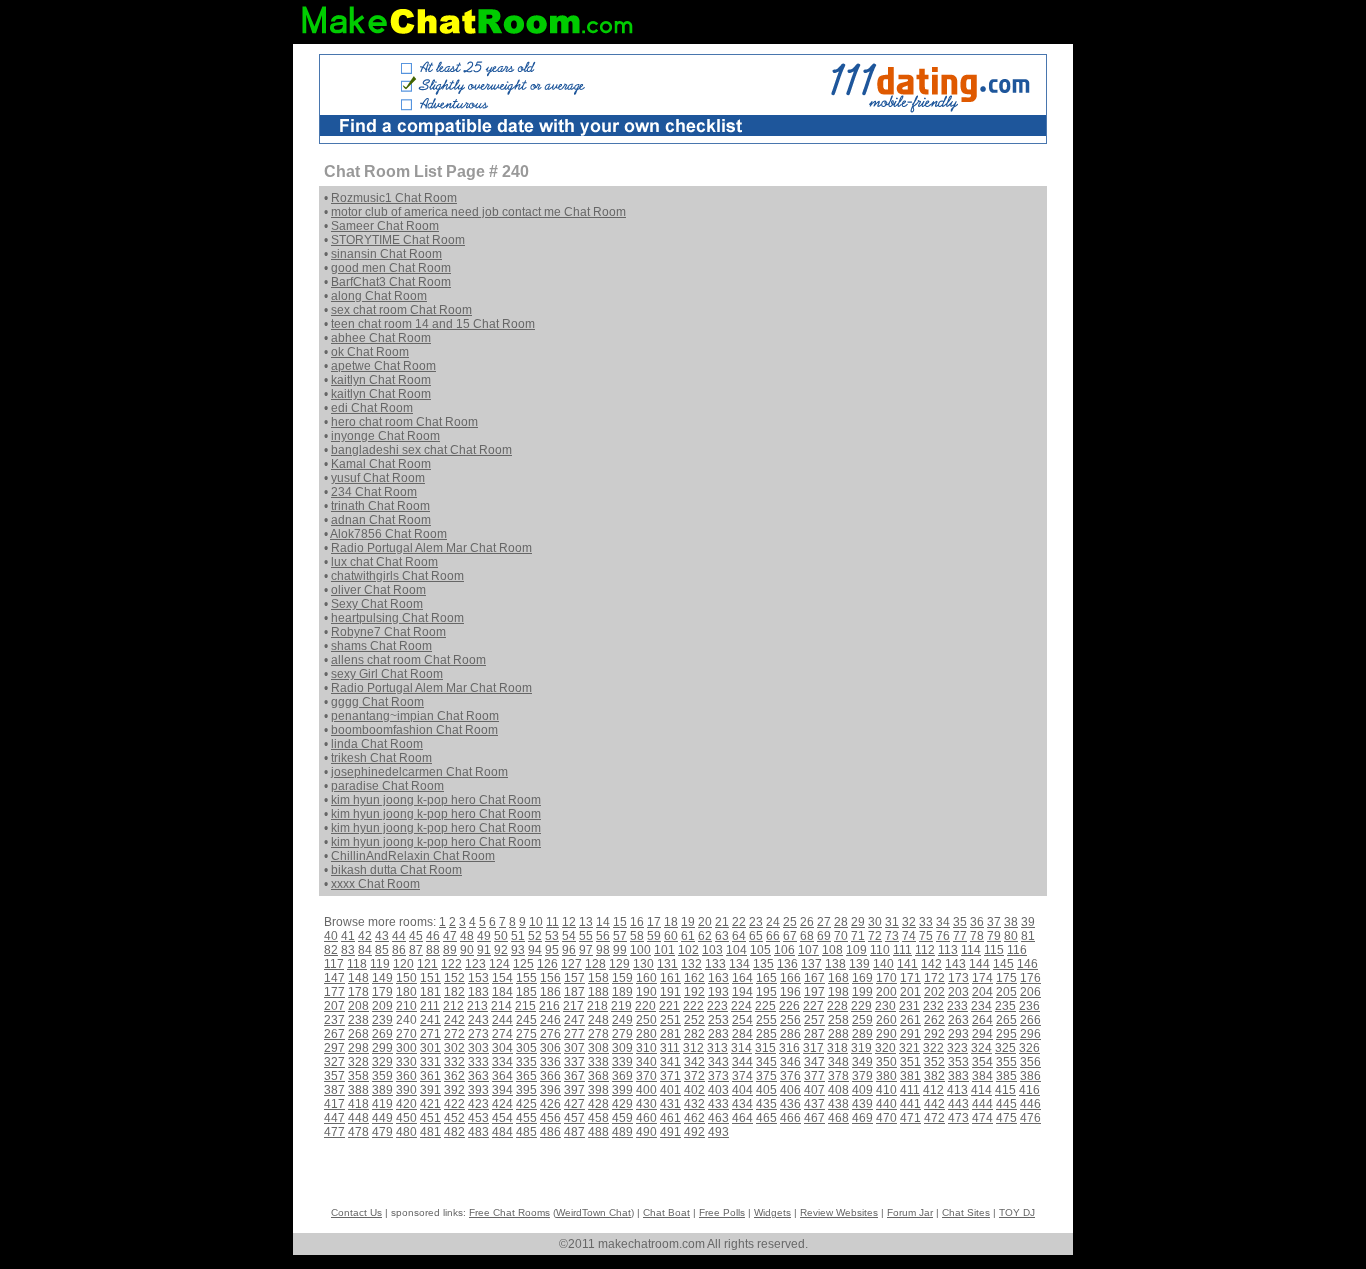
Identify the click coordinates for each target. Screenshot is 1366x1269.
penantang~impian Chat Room (415, 716)
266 (1030, 1020)
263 (958, 1020)
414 (981, 1090)
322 (933, 1048)
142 (931, 964)
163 (718, 978)
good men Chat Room (391, 268)
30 (875, 922)
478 (358, 1132)
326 (1029, 1048)
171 (910, 978)
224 (741, 1006)
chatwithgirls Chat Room (397, 576)
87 (416, 950)
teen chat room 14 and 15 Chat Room (433, 324)
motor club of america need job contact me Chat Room (478, 212)
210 (406, 1006)
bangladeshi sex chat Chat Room (421, 450)
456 (550, 1118)
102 (688, 950)
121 (427, 964)
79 (994, 936)
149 (382, 978)
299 (382, 1048)
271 (430, 1034)
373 (718, 1076)
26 (807, 922)
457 (574, 1118)
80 (1011, 936)
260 (886, 1020)
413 (957, 1090)
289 (862, 1034)
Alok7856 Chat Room (388, 534)
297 (334, 1048)
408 (838, 1090)
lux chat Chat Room (384, 562)
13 (586, 922)
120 (403, 964)
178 (358, 992)
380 (886, 1076)
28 (841, 922)
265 (1006, 1020)
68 (807, 936)
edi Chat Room (372, 408)
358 (358, 1076)
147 (334, 978)
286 (790, 1034)
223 (717, 1006)
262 (934, 1020)
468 (838, 1118)
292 (934, 1034)
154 (502, 978)
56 (603, 936)
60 (671, 936)
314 (741, 1048)
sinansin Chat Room (386, 254)
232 (933, 1006)
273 (478, 1034)
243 (478, 1020)
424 (502, 1104)
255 (766, 1020)
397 (574, 1090)
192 (694, 992)
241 (430, 1020)
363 (478, 1076)
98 (603, 950)
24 (773, 922)
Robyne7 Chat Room (388, 632)
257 (814, 1020)
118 (357, 964)
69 (824, 936)
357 (334, 1076)
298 (358, 1048)
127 (571, 964)
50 (501, 936)
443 (958, 1104)
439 (862, 1104)
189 (622, 992)
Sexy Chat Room (377, 604)
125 (523, 964)
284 (742, 1034)
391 (430, 1090)
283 (718, 1034)
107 (808, 950)
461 (670, 1118)
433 (718, 1104)
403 (718, 1090)
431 (670, 1104)
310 (646, 1048)
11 (552, 922)
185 (526, 992)
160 (646, 978)
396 (550, 1090)
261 (910, 1020)
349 (862, 1062)
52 (535, 936)
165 (766, 978)
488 (598, 1132)
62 (705, 936)
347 (814, 1062)
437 (814, 1104)
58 (637, 936)
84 (365, 950)
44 (399, 936)
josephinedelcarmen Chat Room (419, 772)
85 (382, 950)
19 (688, 922)
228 (837, 1006)
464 (742, 1118)
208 (358, 1006)
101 (664, 950)
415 (1005, 1090)
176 (1030, 978)
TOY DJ (1017, 1212)
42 (365, 936)
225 (765, 1006)
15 (620, 922)
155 (526, 978)
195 (766, 992)
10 (536, 922)
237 (334, 1020)
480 (406, 1132)
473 (958, 1118)
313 (717, 1048)
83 (348, 950)
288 (838, 1034)
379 (862, 1076)
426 (550, 1104)
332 (454, 1062)
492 (694, 1132)
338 (598, 1062)
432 (694, 1104)
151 (430, 978)
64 (739, 936)
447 (334, 1118)
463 (718, 1118)
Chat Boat (666, 1212)
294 (982, 1034)
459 (622, 1118)
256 (790, 1020)
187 (574, 992)
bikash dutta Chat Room (396, 870)
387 (334, 1090)
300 (406, 1048)
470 (886, 1118)
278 (598, 1034)
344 (742, 1062)
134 (739, 964)
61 (688, 936)
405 (766, 1090)
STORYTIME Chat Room (398, 240)
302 (454, 1048)
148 (358, 978)
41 (348, 936)
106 (784, 950)
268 (358, 1034)
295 (1006, 1034)
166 (790, 978)
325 (1005, 1048)
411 (910, 1090)
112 (925, 950)
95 (552, 950)
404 (742, 1090)
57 (620, 936)
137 (811, 964)
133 (715, 964)
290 (886, 1034)
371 (670, 1076)
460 (646, 1118)
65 (756, 936)
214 (501, 1006)
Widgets (772, 1212)
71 (858, 936)
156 (550, 978)
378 (838, 1076)
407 (814, 1090)
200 (886, 992)
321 (909, 1048)
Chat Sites (966, 1212)
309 (622, 1048)
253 (718, 1020)
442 (934, 1104)
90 (467, 950)
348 (838, 1062)
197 (814, 992)
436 (790, 1104)
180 (406, 992)
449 (382, 1118)
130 (643, 964)
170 (886, 978)
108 (832, 950)
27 (824, 922)
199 (862, 992)
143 (955, 964)
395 (526, 1090)
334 (502, 1062)
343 (718, 1062)
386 (1030, 1076)
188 (598, 992)
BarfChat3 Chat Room (391, 282)
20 (705, 922)
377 (814, 1076)
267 (334, 1034)
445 (1006, 1104)
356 (1030, 1062)
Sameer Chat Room (385, 226)
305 (526, 1048)
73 (892, 936)
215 (525, 1006)
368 (598, 1076)
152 (454, 978)
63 (722, 936)
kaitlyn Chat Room (381, 380)
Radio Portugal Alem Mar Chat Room (431, 548)
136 (787, 964)
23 (756, 922)
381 (910, 1076)
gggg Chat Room (377, 702)
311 (670, 1048)
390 (406, 1090)
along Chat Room (379, 296)
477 (334, 1132)
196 (790, 992)
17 (654, 922)
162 (694, 978)
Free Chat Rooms (509, 1212)
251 (670, 1020)
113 (948, 950)
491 (670, 1132)
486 (550, 1132)
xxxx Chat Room (375, 884)
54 (569, 936)
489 (622, 1132)
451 (430, 1118)
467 (814, 1118)
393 (478, 1090)
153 (478, 978)
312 (693, 1048)
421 (430, 1104)
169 (862, 978)
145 (1003, 964)
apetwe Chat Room (383, 366)
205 (1006, 992)
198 (838, 992)
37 (994, 922)
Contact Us (356, 1212)
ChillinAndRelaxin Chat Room (413, 856)
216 (549, 1006)
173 (958, 978)
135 (763, 964)
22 (739, 922)
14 (603, 922)
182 (454, 992)
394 (502, 1090)
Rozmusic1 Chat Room (394, 198)
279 (622, 1034)
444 (982, 1104)
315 (765, 1048)
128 (595, 964)
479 (382, 1132)
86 (399, 950)
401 (670, 1090)
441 (910, 1104)
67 (790, 936)
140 (883, 964)
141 (907, 964)
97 (586, 950)
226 (789, 1006)
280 (646, 1034)
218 (597, 1006)
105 (760, 950)
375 (766, 1076)
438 (838, 1104)
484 (502, 1132)
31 (892, 922)
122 (451, 964)
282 (694, 1034)
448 (358, 1118)
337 (574, 1062)
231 (909, 1006)
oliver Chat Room (378, 590)
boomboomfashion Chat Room (414, 730)
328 (358, 1062)
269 (382, 1034)
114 (971, 950)
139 (859, 964)
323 (957, 1048)
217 (573, 1006)
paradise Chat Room (387, 786)
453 (478, 1118)
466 (790, 1118)
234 (981, 1006)
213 (477, 1006)
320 (885, 1048)
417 (334, 1104)
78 (977, 936)
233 (957, 1006)
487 (574, 1132)
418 (358, 1104)
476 (1030, 1118)
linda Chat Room (377, 744)
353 (958, 1062)
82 (331, 950)
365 (526, 1076)
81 (1028, 936)
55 (586, 936)
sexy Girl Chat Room (387, 674)
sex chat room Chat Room (401, 310)
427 (574, 1104)
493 (718, 1132)
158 (598, 978)
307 (574, 1048)
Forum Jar (910, 1212)
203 (958, 992)
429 (622, 1104)
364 (502, 1076)
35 (960, 922)
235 (1005, 1006)
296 (1030, 1034)
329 (382, 1062)
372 (694, 1076)
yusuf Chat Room (378, 478)
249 (622, 1020)
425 (526, 1104)
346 (790, 1062)
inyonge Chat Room (385, 436)
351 (910, 1062)
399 (622, 1090)
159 (622, 978)
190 (646, 992)
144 (979, 964)
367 (574, 1076)
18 (671, 922)
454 (502, 1118)
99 (620, 950)
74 (909, 936)
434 (742, 1104)
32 (909, 922)
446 (1030, 1104)
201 (910, 992)
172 (934, 978)
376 (790, 1076)
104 (736, 950)
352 (934, 1062)
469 (862, 1118)
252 (694, 1020)
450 (406, 1118)
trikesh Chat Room (381, 758)
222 (693, 1006)
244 (502, 1020)
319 (861, 1048)
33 (926, 922)
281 (670, 1034)
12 (569, 922)
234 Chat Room (374, 492)
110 (880, 950)
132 (691, 964)
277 (574, 1034)
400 (646, 1090)
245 (526, 1020)
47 (450, 936)
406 (790, 1090)
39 (1028, 922)
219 (621, 1006)
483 (478, 1132)
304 (502, 1048)
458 (598, 1118)
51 (518, 936)
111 (902, 950)
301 (430, 1048)
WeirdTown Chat (593, 1212)
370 (646, 1076)
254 (742, 1020)
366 (550, 1076)
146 (1027, 964)
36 (977, 922)
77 (960, 936)
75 (926, 936)
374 (742, 1076)
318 (837, 1048)
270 (406, 1034)
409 (862, 1090)
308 (598, 1048)
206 (1030, 992)
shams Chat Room (381, 646)
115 (994, 950)
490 (646, 1132)
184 (502, 992)
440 (886, 1104)
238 (358, 1020)
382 (934, 1076)
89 (450, 950)
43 (382, 936)
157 (574, 978)
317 (813, 1048)
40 (331, 936)
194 (742, 992)
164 (742, 978)
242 (454, 1020)
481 (430, 1132)
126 (547, 964)
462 (694, 1118)
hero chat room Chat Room (404, 422)
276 (550, 1034)
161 (670, 978)
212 (453, 1006)
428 (598, 1104)
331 (430, 1062)
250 (646, 1020)
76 (943, 936)
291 (910, 1034)
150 (406, 978)
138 (835, 964)
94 (535, 950)
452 (454, 1118)
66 (773, 936)
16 (637, 922)
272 (454, 1034)
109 (856, 950)
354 (982, 1062)
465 (766, 1118)
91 (484, 950)
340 (646, 1062)
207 (334, 1006)
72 (875, 936)
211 (430, 1006)
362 (454, 1076)
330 (406, 1062)
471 (910, 1118)
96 (569, 950)
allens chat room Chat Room (408, 660)
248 (598, 1020)
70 (841, 936)
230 (885, 1006)
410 (886, 1090)
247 (574, 1020)
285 (766, 1034)
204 (982, 992)
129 (619, 964)
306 (550, 1048)
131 (667, 964)
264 (982, 1020)
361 (430, 1076)
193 (718, 992)
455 (526, 1118)
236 (1029, 1006)
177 (334, 992)
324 (981, 1048)
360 (406, 1076)
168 (838, 978)
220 (645, 1006)
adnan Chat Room (381, 520)
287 (814, 1034)
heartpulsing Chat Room (397, 618)
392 (454, 1090)
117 (334, 964)
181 (430, 992)
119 (380, 964)
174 (982, 978)
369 (622, 1076)
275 (526, 1034)
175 (1006, 978)
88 (433, 950)
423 (478, 1104)
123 (475, 964)
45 (416, 936)
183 (478, 992)
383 (958, 1076)
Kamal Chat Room (381, 464)
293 (958, 1034)
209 (382, 1006)
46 (433, 936)
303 (478, 1048)
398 (598, 1090)
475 (1006, 1118)
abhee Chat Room (381, 338)
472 (934, 1118)
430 (646, 1104)
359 (382, 1076)
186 (550, 992)
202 (934, 992)
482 (454, 1132)
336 (550, 1062)
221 (669, 1006)
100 (640, 950)
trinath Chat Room (380, 506)
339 (622, 1062)
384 (982, 1076)
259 (862, 1020)
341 (670, 1062)
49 (484, 936)
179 (382, 992)
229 (861, 1006)
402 (694, 1090)
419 (382, 1104)
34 (943, 922)
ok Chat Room (370, 352)
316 (789, 1048)
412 (933, 1090)
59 (654, 936)
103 (712, 950)
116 (1017, 950)
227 (813, 1006)
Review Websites (839, 1212)
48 (467, 936)
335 (526, 1062)
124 (499, 964)
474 (982, 1118)
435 (766, 1104)
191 (670, 992)
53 (552, 936)
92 (501, 950)
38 (1011, 922)
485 (526, 1132)
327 (334, 1062)
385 (1006, 1076)
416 (1029, 1090)
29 (858, 922)
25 (790, 922)
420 (406, 1104)
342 (694, 1062)
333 (478, 1062)
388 (358, 1090)
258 (838, 1020)
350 (886, 1062)
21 (722, 922)
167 (814, 978)
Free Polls (722, 1212)
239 (382, 1020)
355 (1006, 1062)
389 (382, 1090)
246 (550, 1020)
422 (454, 1104)
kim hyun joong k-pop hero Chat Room (436, 800)
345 (766, 1062)
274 (502, 1034)
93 (518, 950)
